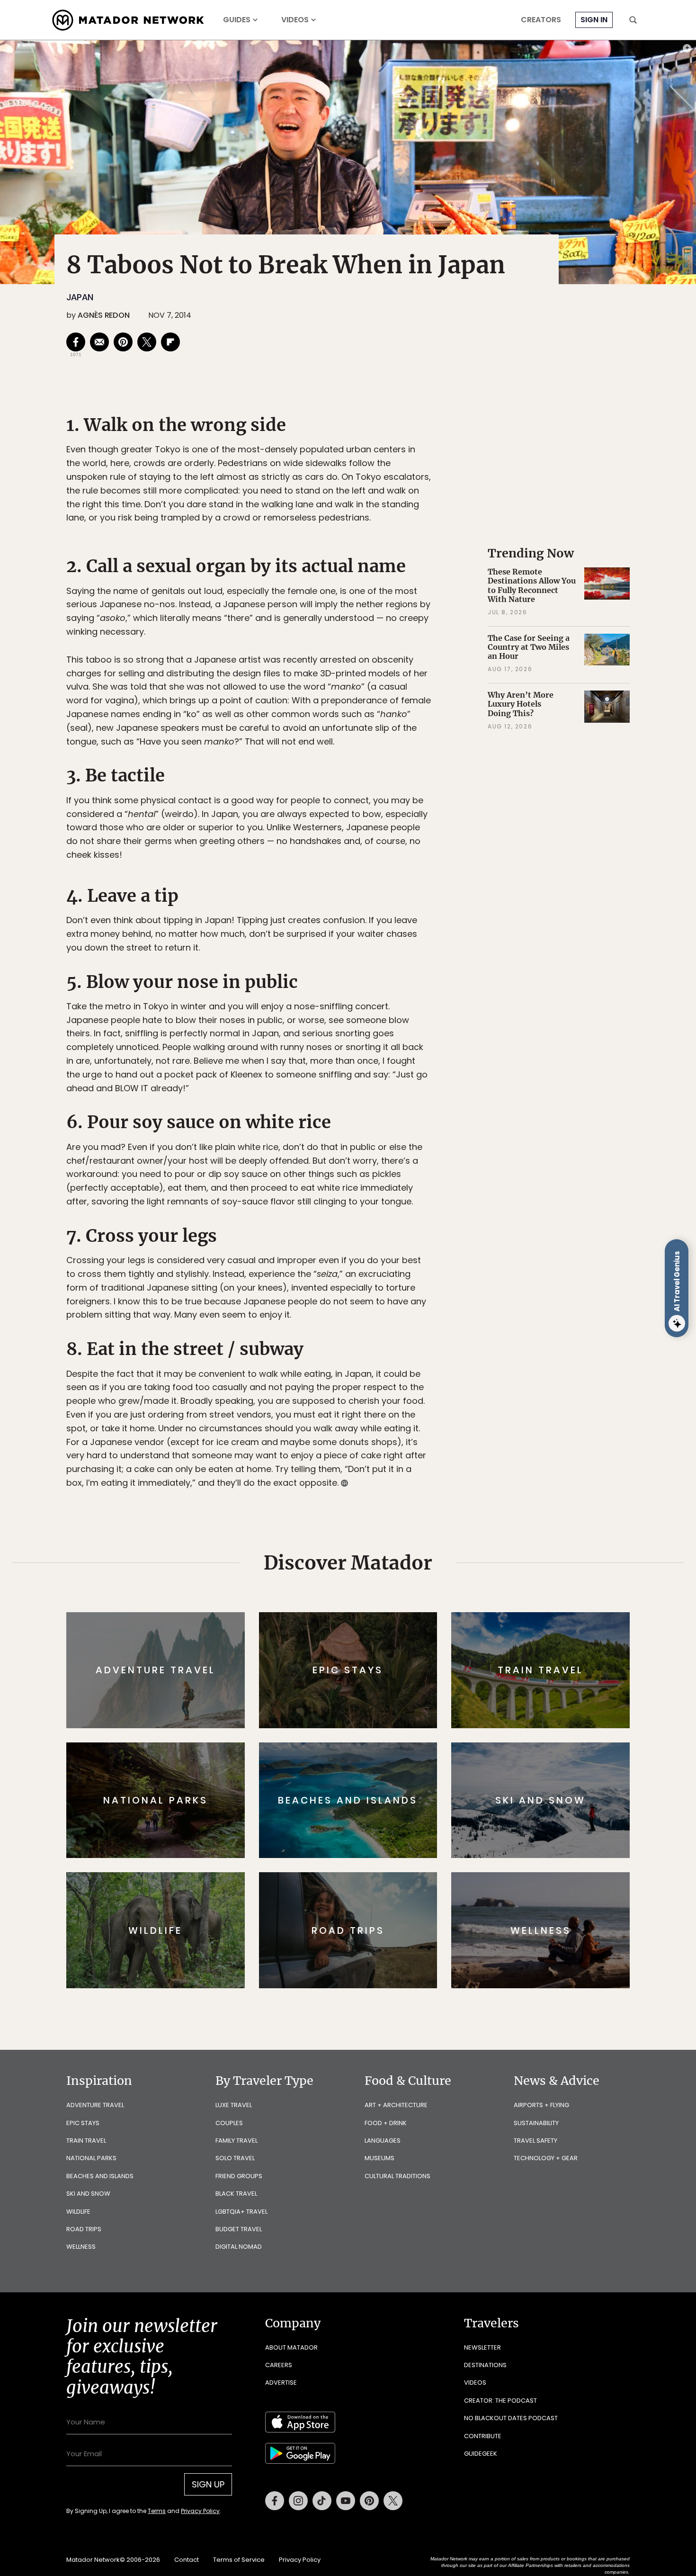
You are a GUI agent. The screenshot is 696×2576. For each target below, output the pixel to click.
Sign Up (442, 1328)
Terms (361, 1352)
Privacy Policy (405, 1352)
